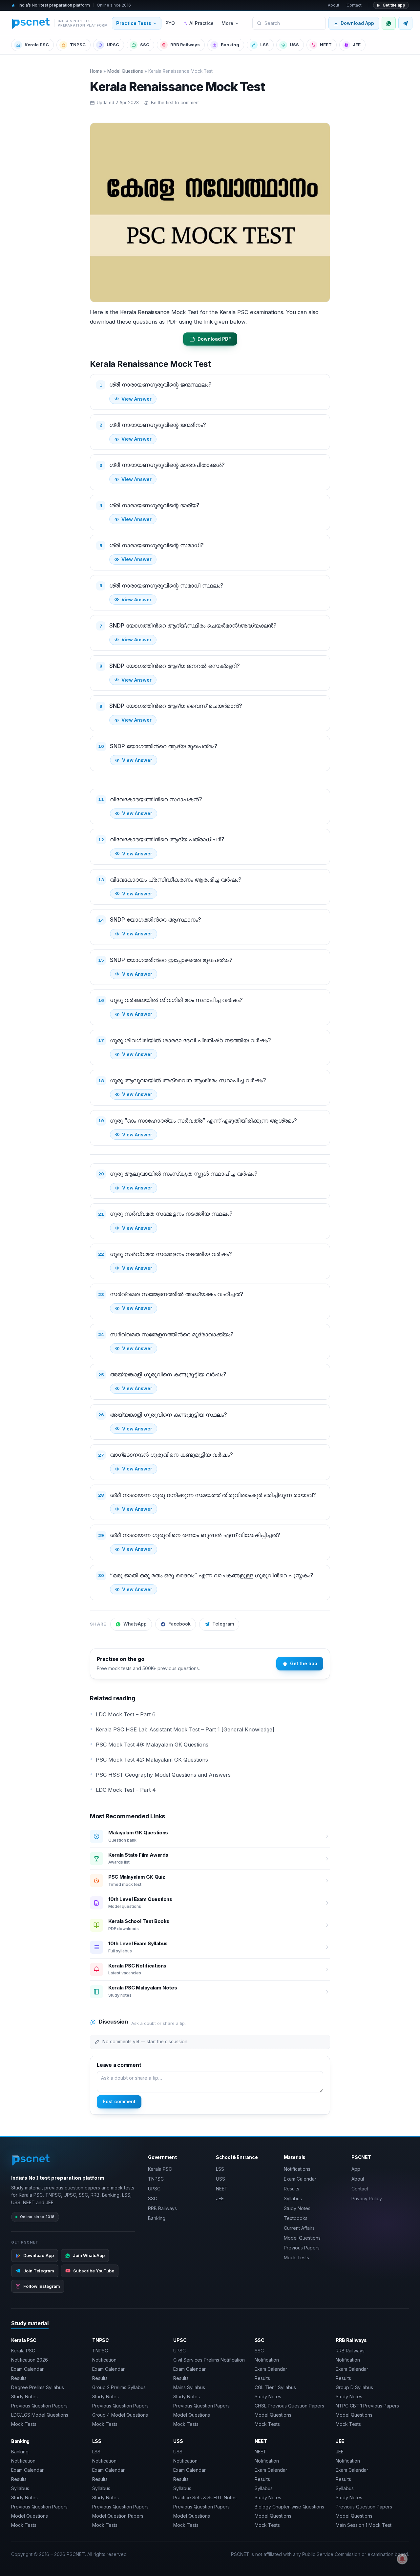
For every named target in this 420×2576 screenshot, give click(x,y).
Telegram (223, 1624)
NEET (326, 45)
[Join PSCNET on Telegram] (405, 23)
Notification (104, 2360)
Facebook (179, 1624)
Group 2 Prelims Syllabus (119, 2387)
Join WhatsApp (89, 2255)
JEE (357, 45)
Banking (230, 45)
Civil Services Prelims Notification (209, 2360)
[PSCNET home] (31, 2160)
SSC (145, 45)
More (227, 23)
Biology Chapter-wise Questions (289, 2507)
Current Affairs (299, 2228)
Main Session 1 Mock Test (364, 2525)
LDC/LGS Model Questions (40, 2415)
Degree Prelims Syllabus (38, 2387)
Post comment (119, 2101)
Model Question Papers (118, 2516)
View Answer (136, 399)
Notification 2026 (30, 2360)
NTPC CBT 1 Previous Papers (367, 2406)
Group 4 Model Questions (120, 2415)
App (356, 2169)
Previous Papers (302, 2248)
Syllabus (293, 2198)
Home (96, 71)
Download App (357, 23)
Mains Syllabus (189, 2387)
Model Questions (125, 71)
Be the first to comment (175, 103)
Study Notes (297, 2208)
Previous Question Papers (39, 2406)
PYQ (170, 23)
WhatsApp (135, 1624)
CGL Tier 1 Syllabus (275, 2387)
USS (294, 45)
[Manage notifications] (402, 2559)
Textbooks (296, 2218)
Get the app (394, 5)
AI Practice (201, 23)
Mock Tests (296, 2257)
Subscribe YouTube (94, 2271)
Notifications (297, 2169)
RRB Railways (185, 45)
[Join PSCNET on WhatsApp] (389, 23)
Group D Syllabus (354, 2387)
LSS (264, 45)
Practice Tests (134, 23)
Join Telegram (39, 2271)
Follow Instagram (42, 2286)
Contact (354, 5)
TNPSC (78, 45)
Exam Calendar (300, 2179)
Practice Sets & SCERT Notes (205, 2497)
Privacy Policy (367, 2198)
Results (292, 2189)
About (334, 5)
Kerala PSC (37, 45)
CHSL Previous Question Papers (289, 2406)
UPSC (113, 45)
